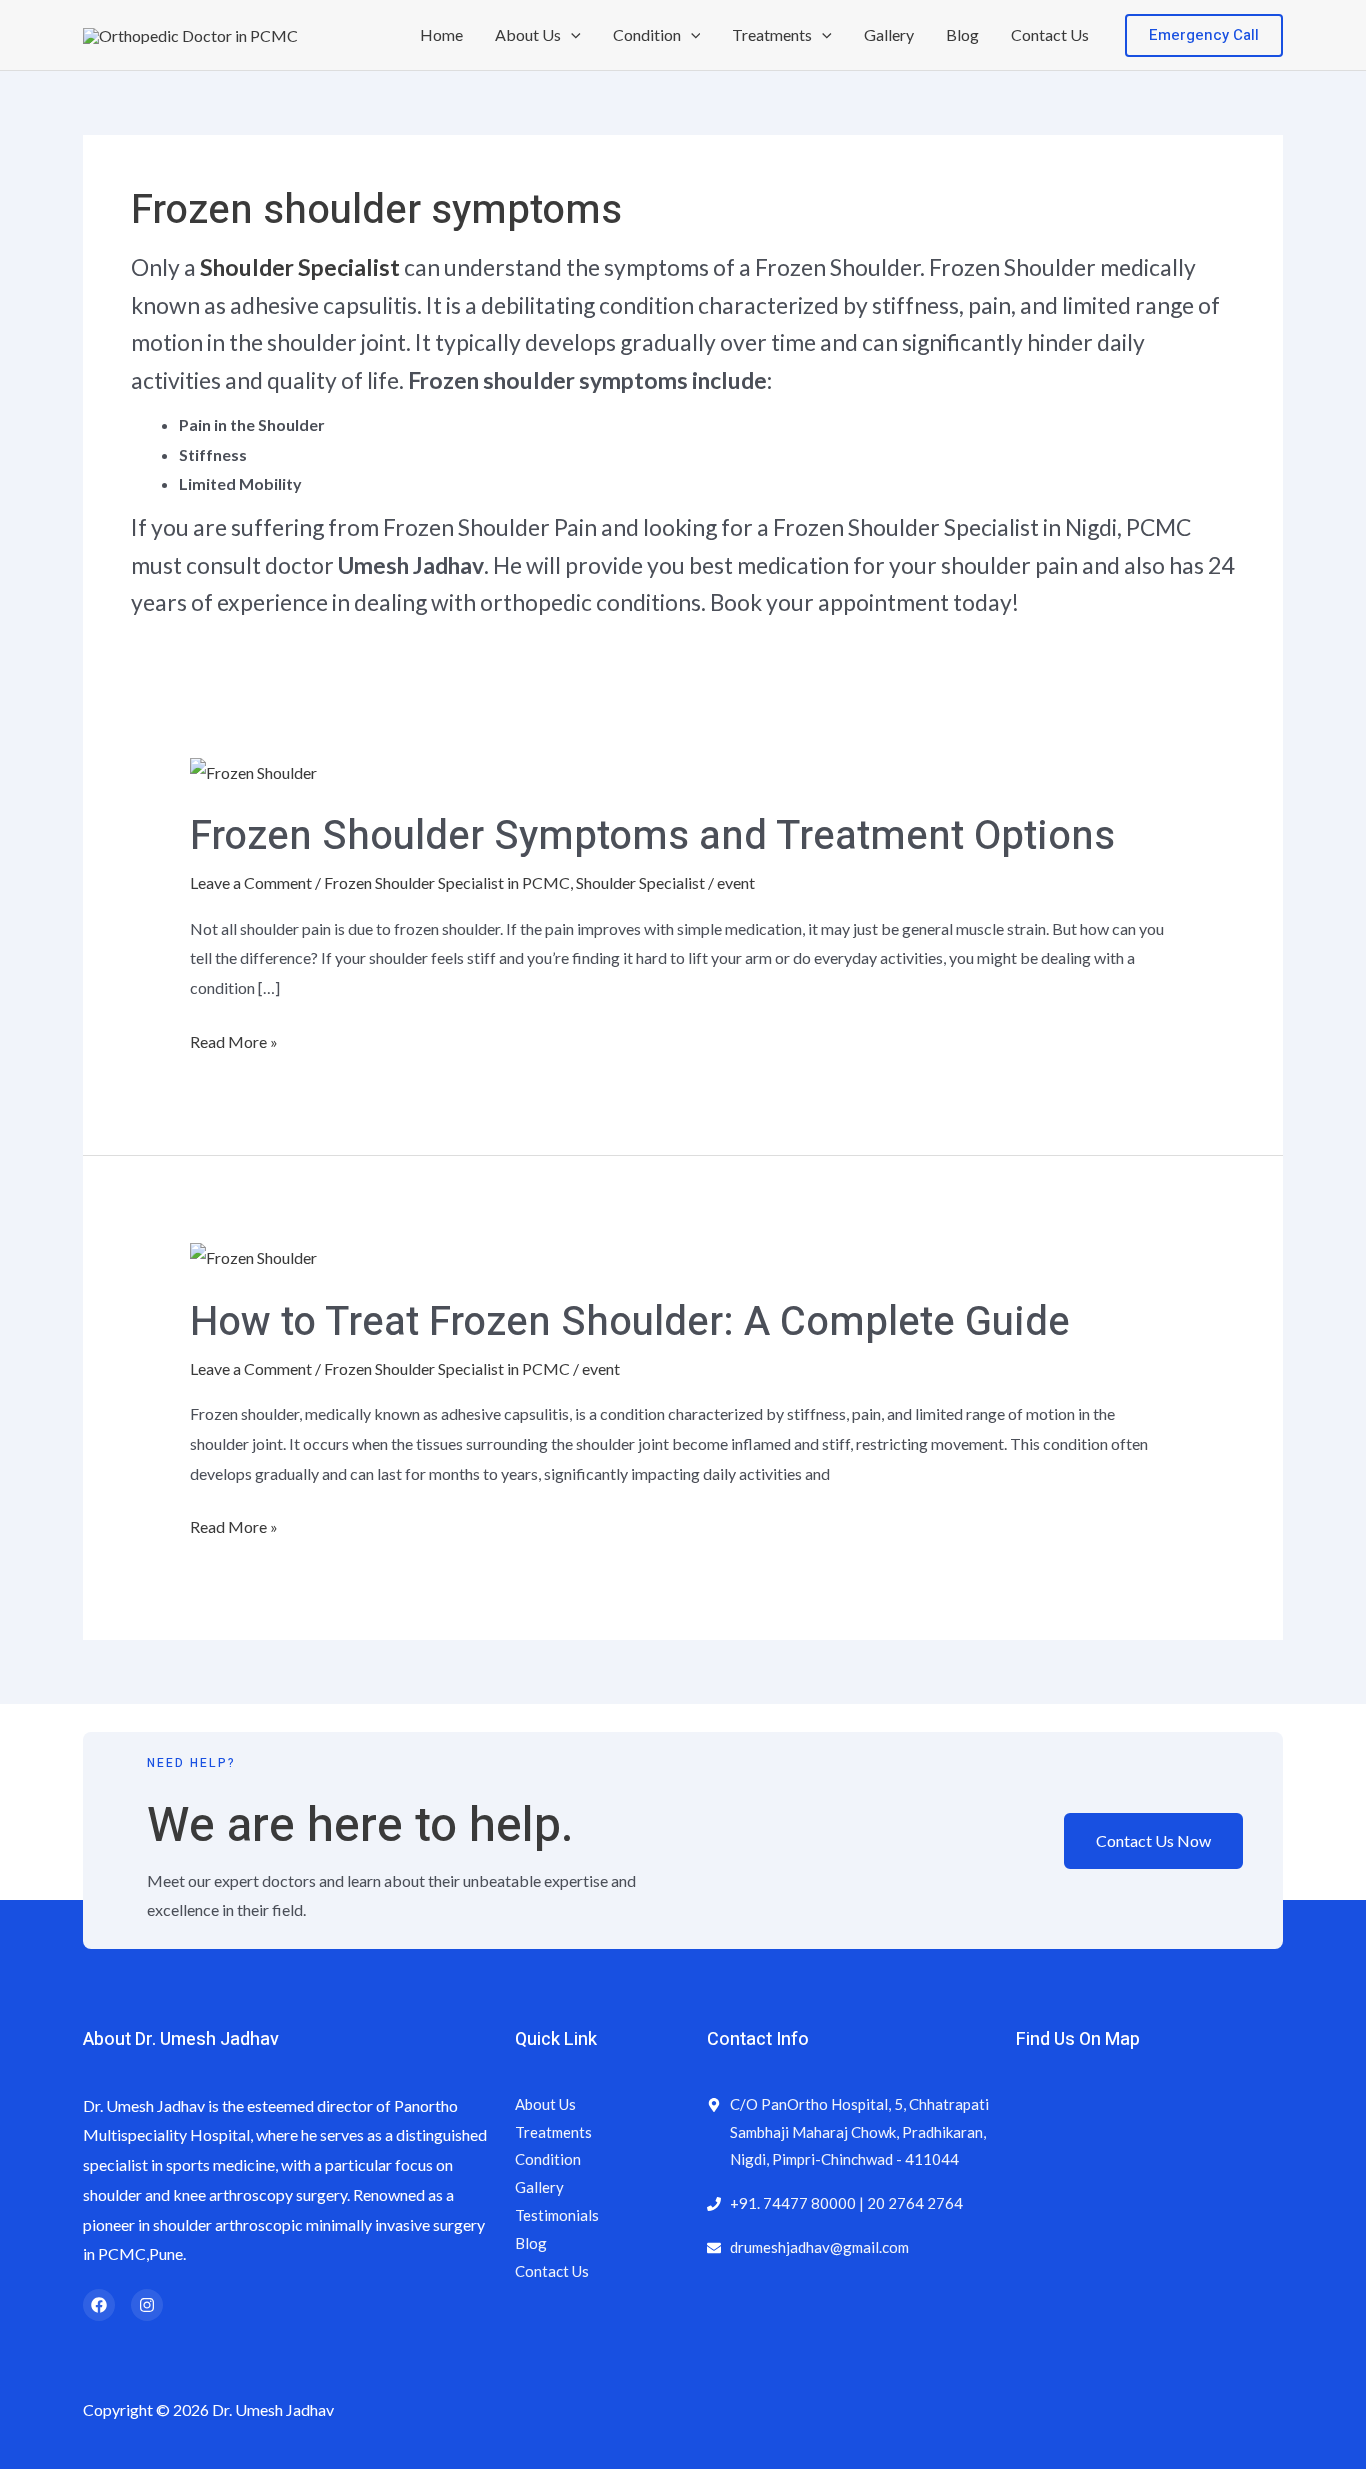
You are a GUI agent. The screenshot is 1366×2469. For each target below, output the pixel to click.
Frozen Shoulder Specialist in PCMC (447, 882)
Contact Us (1050, 34)
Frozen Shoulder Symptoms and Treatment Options (652, 836)
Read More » (234, 1039)
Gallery (889, 34)
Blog (962, 34)
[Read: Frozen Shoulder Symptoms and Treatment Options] (253, 769)
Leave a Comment (251, 882)
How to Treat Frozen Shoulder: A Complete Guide (630, 1322)
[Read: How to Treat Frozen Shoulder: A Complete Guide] (253, 1255)
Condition (647, 34)
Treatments (772, 34)
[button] (571, 35)
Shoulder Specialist (300, 267)
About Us (528, 34)
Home (441, 34)
